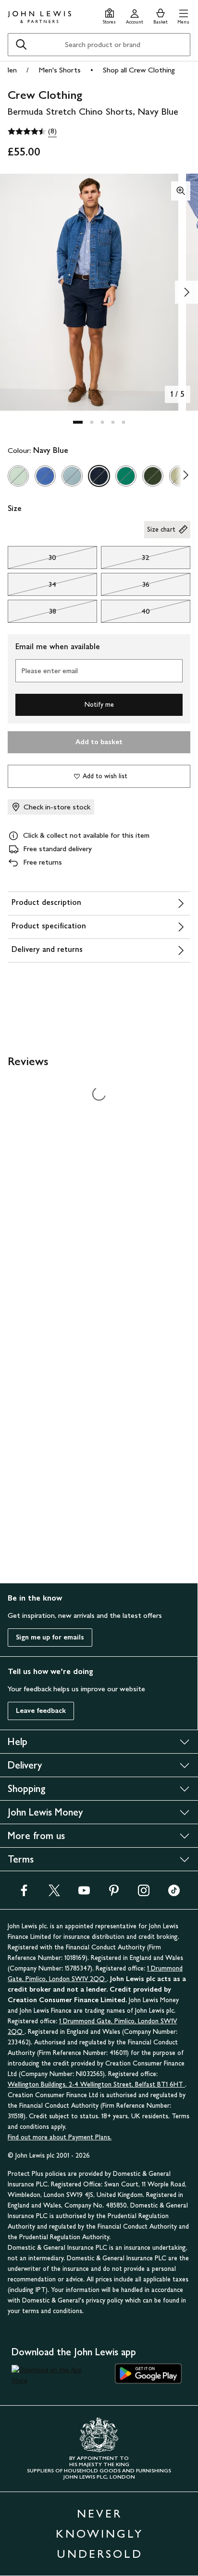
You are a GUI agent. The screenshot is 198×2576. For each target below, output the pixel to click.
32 (125, 560)
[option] (18, 476)
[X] (54, 1893)
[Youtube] (84, 1893)
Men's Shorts (60, 70)
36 (125, 587)
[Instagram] (144, 1893)
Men (10, 70)
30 (32, 560)
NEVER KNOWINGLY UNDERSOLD (99, 2534)
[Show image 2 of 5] (186, 292)
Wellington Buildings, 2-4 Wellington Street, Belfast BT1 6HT (96, 2084)
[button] (183, 15)
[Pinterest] (114, 1893)
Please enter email (49, 671)
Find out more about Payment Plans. (60, 2137)
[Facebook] (24, 1893)
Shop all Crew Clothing (139, 70)
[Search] (21, 45)
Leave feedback (41, 1711)
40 (125, 614)
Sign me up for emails (50, 1637)
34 (32, 587)
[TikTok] (174, 1893)
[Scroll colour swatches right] (183, 476)
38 (32, 614)
